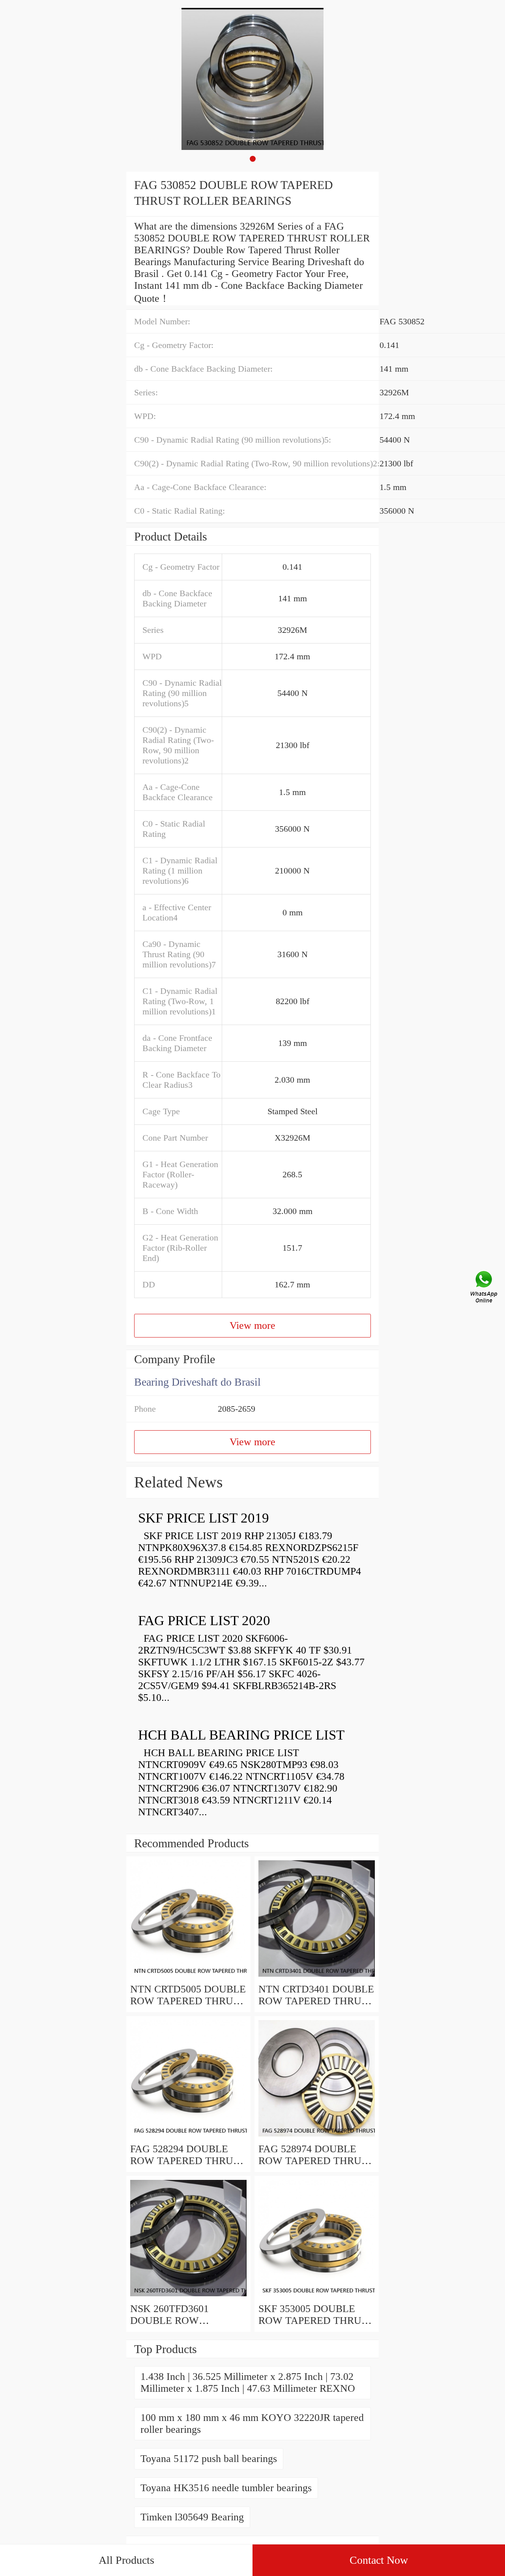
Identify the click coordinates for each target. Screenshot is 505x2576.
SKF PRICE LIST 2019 (204, 1518)
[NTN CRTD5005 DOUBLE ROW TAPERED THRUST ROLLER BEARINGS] (188, 1977)
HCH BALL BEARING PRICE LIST (241, 1735)
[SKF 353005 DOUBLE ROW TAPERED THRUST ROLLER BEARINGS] (317, 2297)
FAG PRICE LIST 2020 (204, 1621)
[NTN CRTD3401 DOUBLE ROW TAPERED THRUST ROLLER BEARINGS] (317, 1977)
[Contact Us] (484, 1288)
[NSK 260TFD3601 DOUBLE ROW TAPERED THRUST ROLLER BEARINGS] (188, 2297)
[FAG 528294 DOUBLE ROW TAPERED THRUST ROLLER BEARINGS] (188, 2137)
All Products (126, 2560)
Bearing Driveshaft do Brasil (197, 1382)
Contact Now (379, 2560)
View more (252, 1325)
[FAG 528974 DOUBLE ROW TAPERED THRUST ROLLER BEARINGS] (317, 2137)
